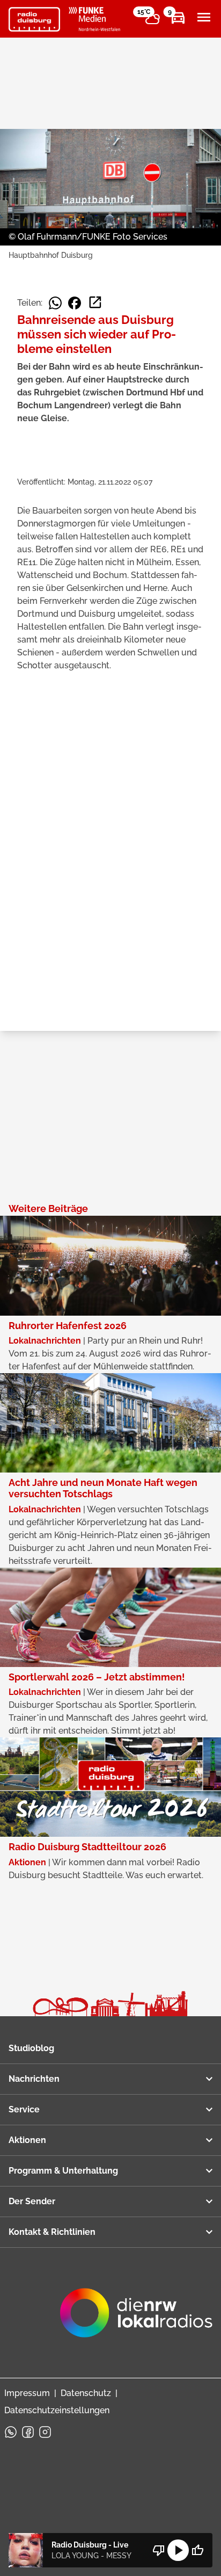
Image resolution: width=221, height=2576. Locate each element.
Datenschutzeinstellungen (57, 2410)
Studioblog (31, 2048)
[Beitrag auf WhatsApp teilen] (55, 303)
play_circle (178, 2550)
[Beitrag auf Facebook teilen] (75, 303)
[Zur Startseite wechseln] (34, 19)
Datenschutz (86, 2393)
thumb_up (197, 2550)
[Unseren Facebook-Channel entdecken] (28, 2432)
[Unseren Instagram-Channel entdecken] (45, 2432)
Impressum (27, 2393)
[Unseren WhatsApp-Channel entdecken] (11, 2432)
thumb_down (159, 2550)
